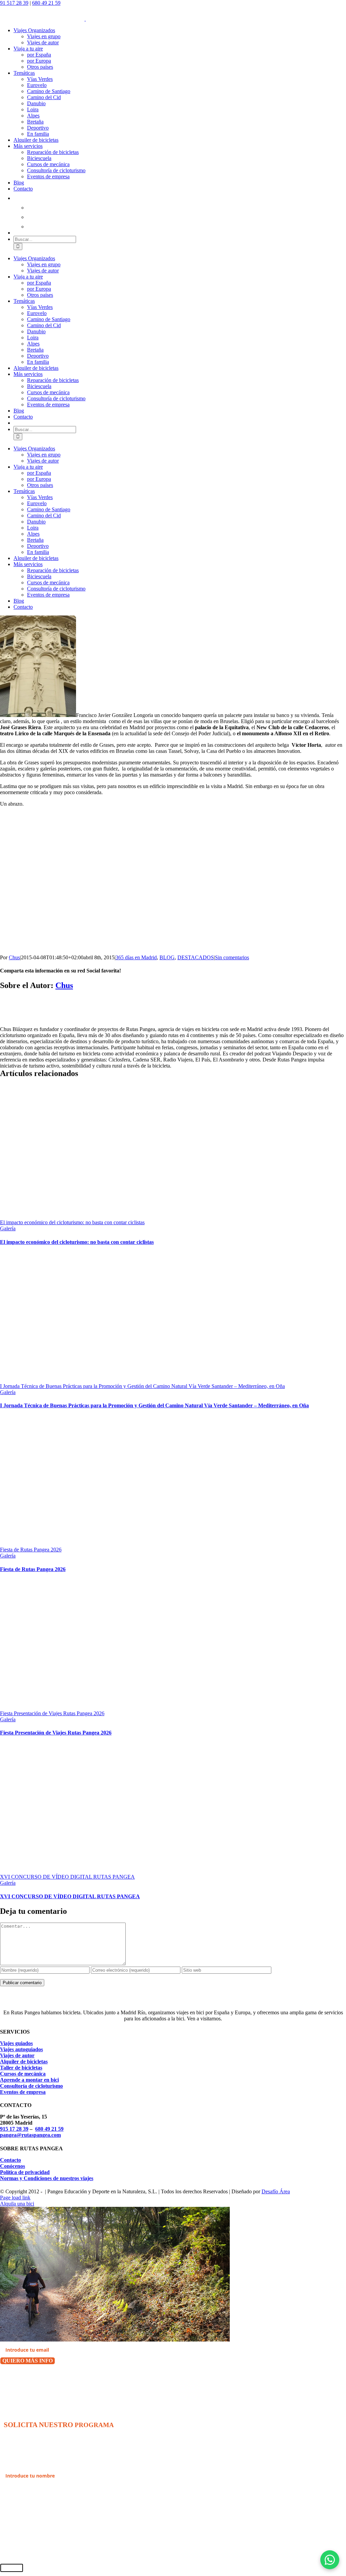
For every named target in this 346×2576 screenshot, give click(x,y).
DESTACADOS (196, 957)
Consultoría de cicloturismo (31, 2086)
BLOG (167, 957)
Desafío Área (276, 2191)
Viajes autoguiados (21, 2049)
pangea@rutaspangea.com (30, 2135)
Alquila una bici (17, 2204)
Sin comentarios (232, 957)
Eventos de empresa (23, 2092)
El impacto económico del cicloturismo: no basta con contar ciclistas (72, 1222)
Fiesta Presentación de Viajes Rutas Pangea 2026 (52, 1713)
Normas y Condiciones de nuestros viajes (47, 2178)
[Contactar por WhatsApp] (330, 2560)
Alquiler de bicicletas (24, 2062)
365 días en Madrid (136, 957)
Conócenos (13, 2166)
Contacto (10, 2160)
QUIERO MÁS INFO (28, 2361)
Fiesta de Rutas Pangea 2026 (31, 1550)
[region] (118, 881)
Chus (14, 957)
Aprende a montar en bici (29, 2080)
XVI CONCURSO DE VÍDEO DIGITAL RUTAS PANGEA (67, 1877)
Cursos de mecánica (23, 2074)
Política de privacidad (25, 2172)
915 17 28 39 (14, 2129)
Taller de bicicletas (21, 2068)
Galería (8, 1228)
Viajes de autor (17, 2055)
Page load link (15, 2198)
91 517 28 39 (14, 3)
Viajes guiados (16, 2043)
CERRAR (12, 2568)
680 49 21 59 (46, 3)
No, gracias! (16, 2379)
